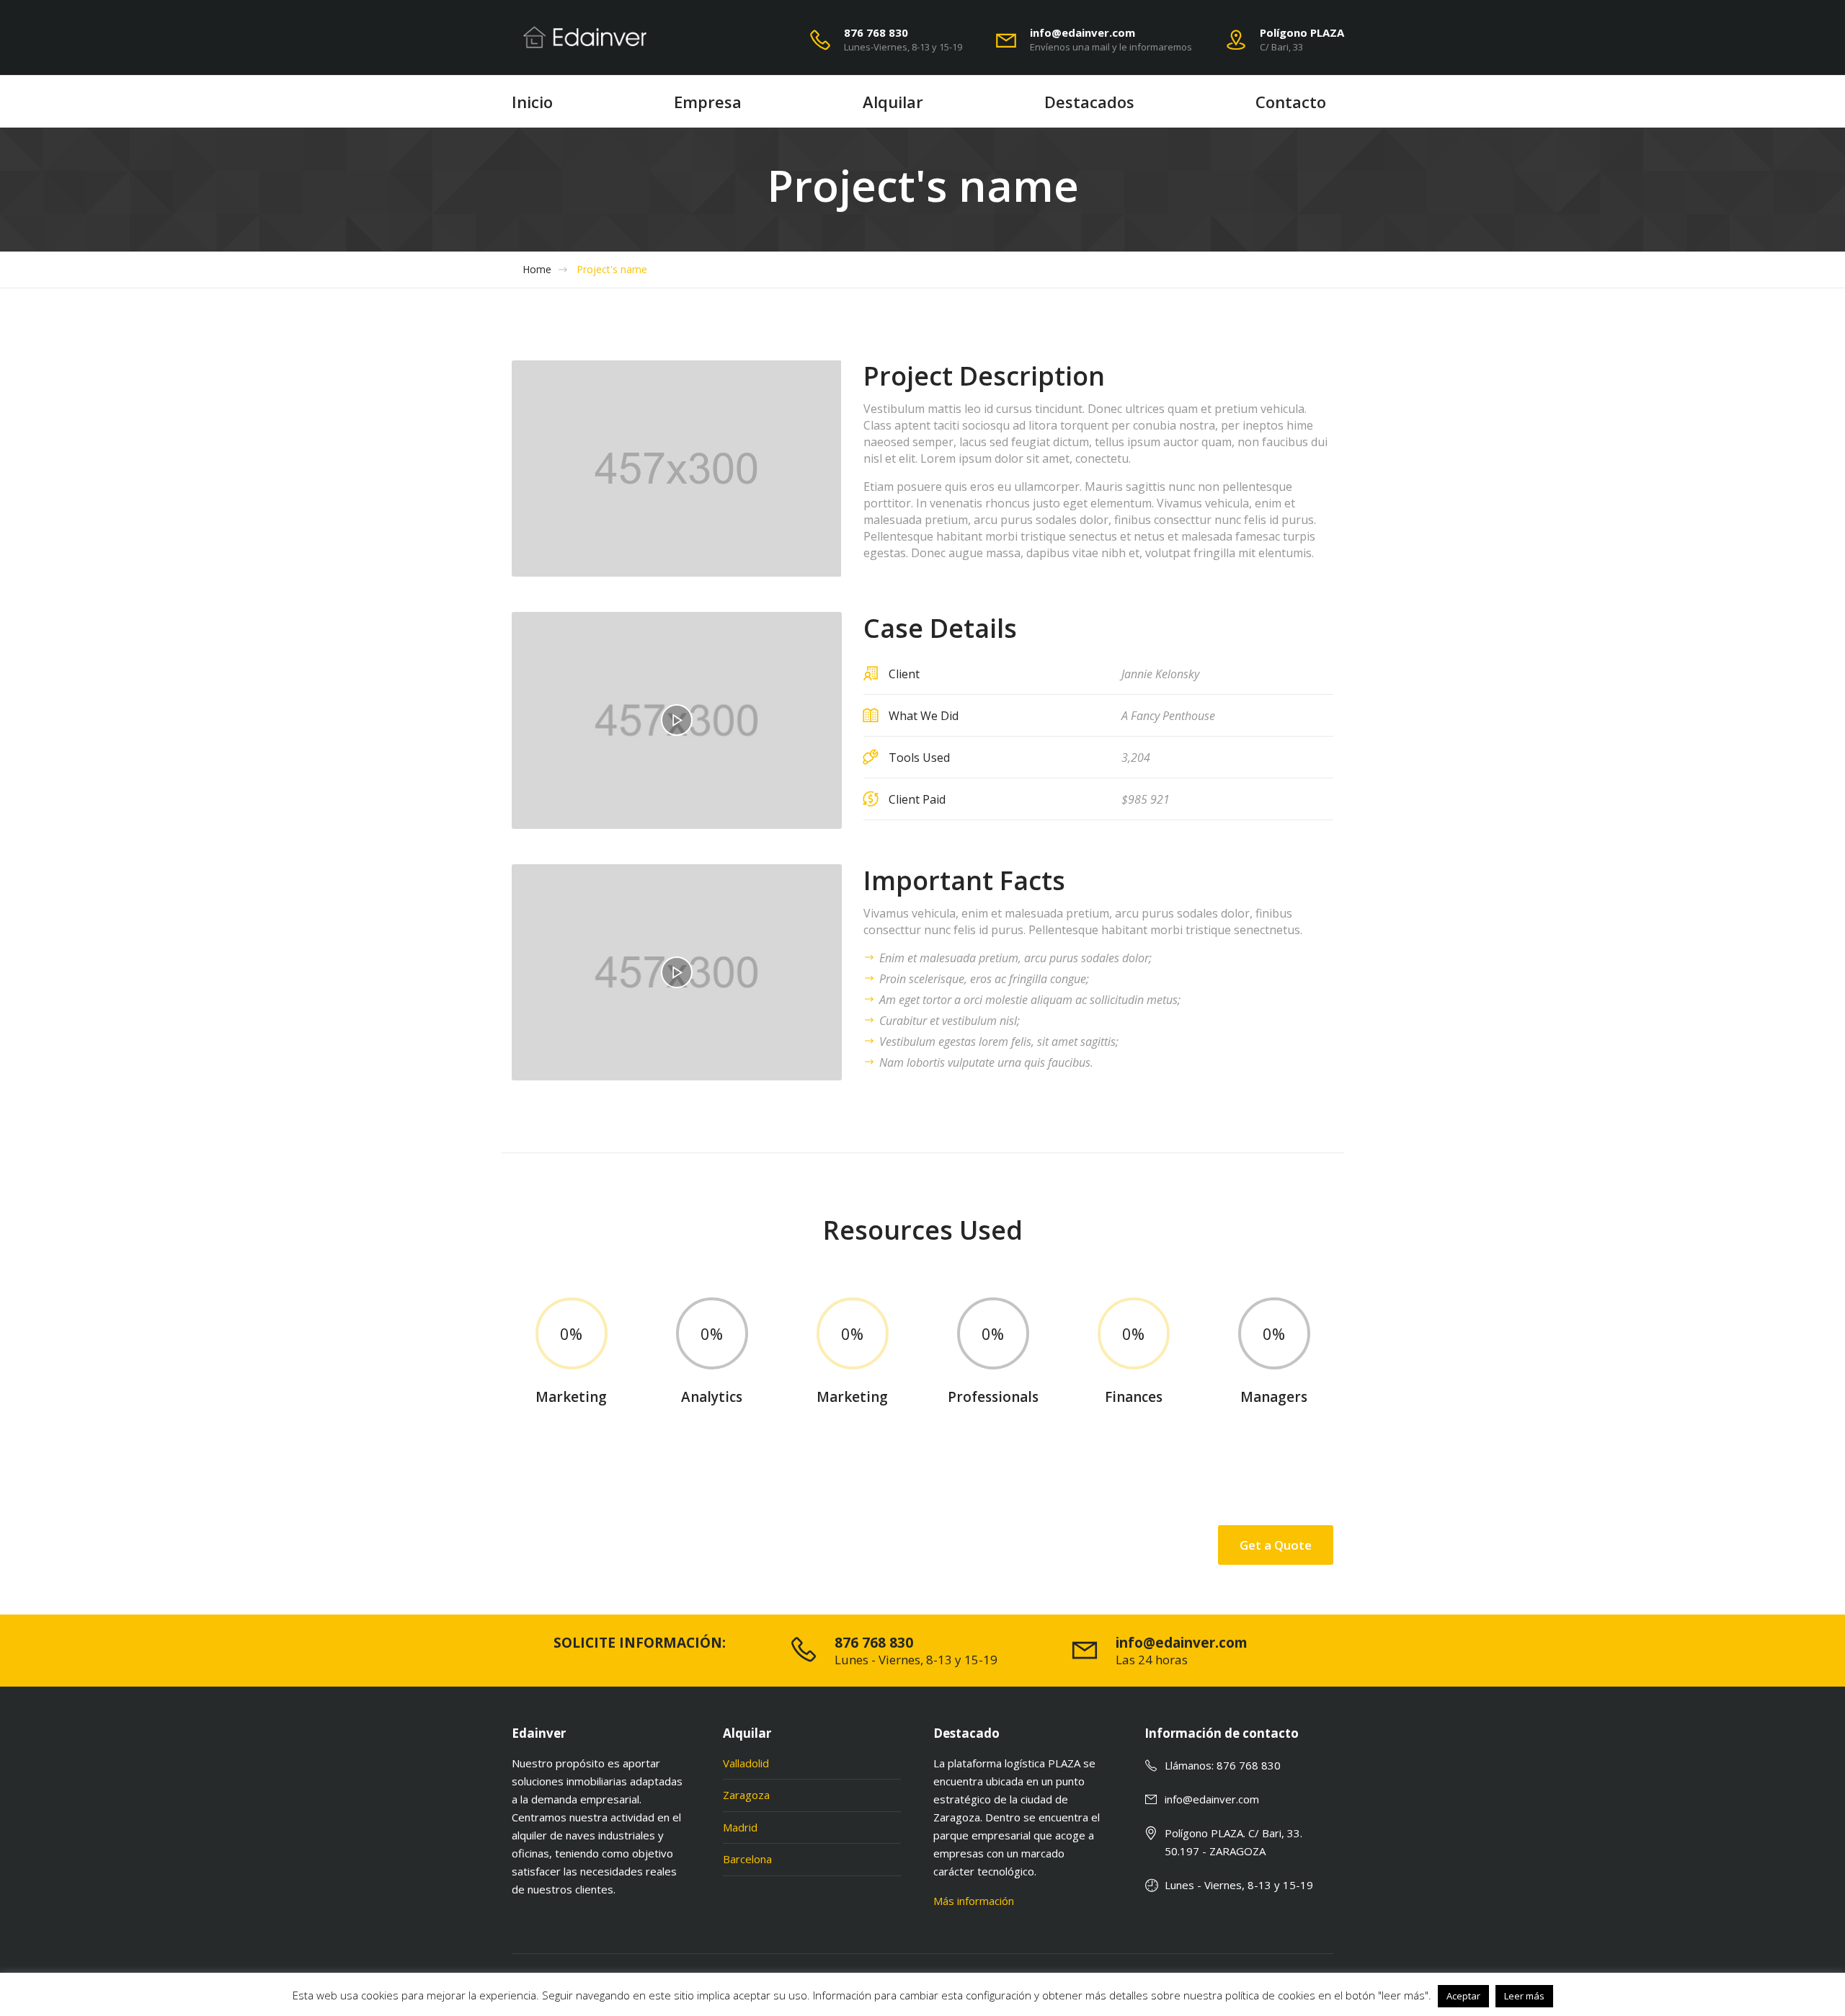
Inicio (532, 102)
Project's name (612, 270)
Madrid (740, 1827)
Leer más (1524, 1996)
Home (537, 270)
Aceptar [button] (1463, 1996)
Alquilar (893, 102)
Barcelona (747, 1859)
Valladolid (746, 1763)
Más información (974, 1901)
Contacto (1291, 102)
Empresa (708, 102)
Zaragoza (746, 1795)
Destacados (1089, 102)
